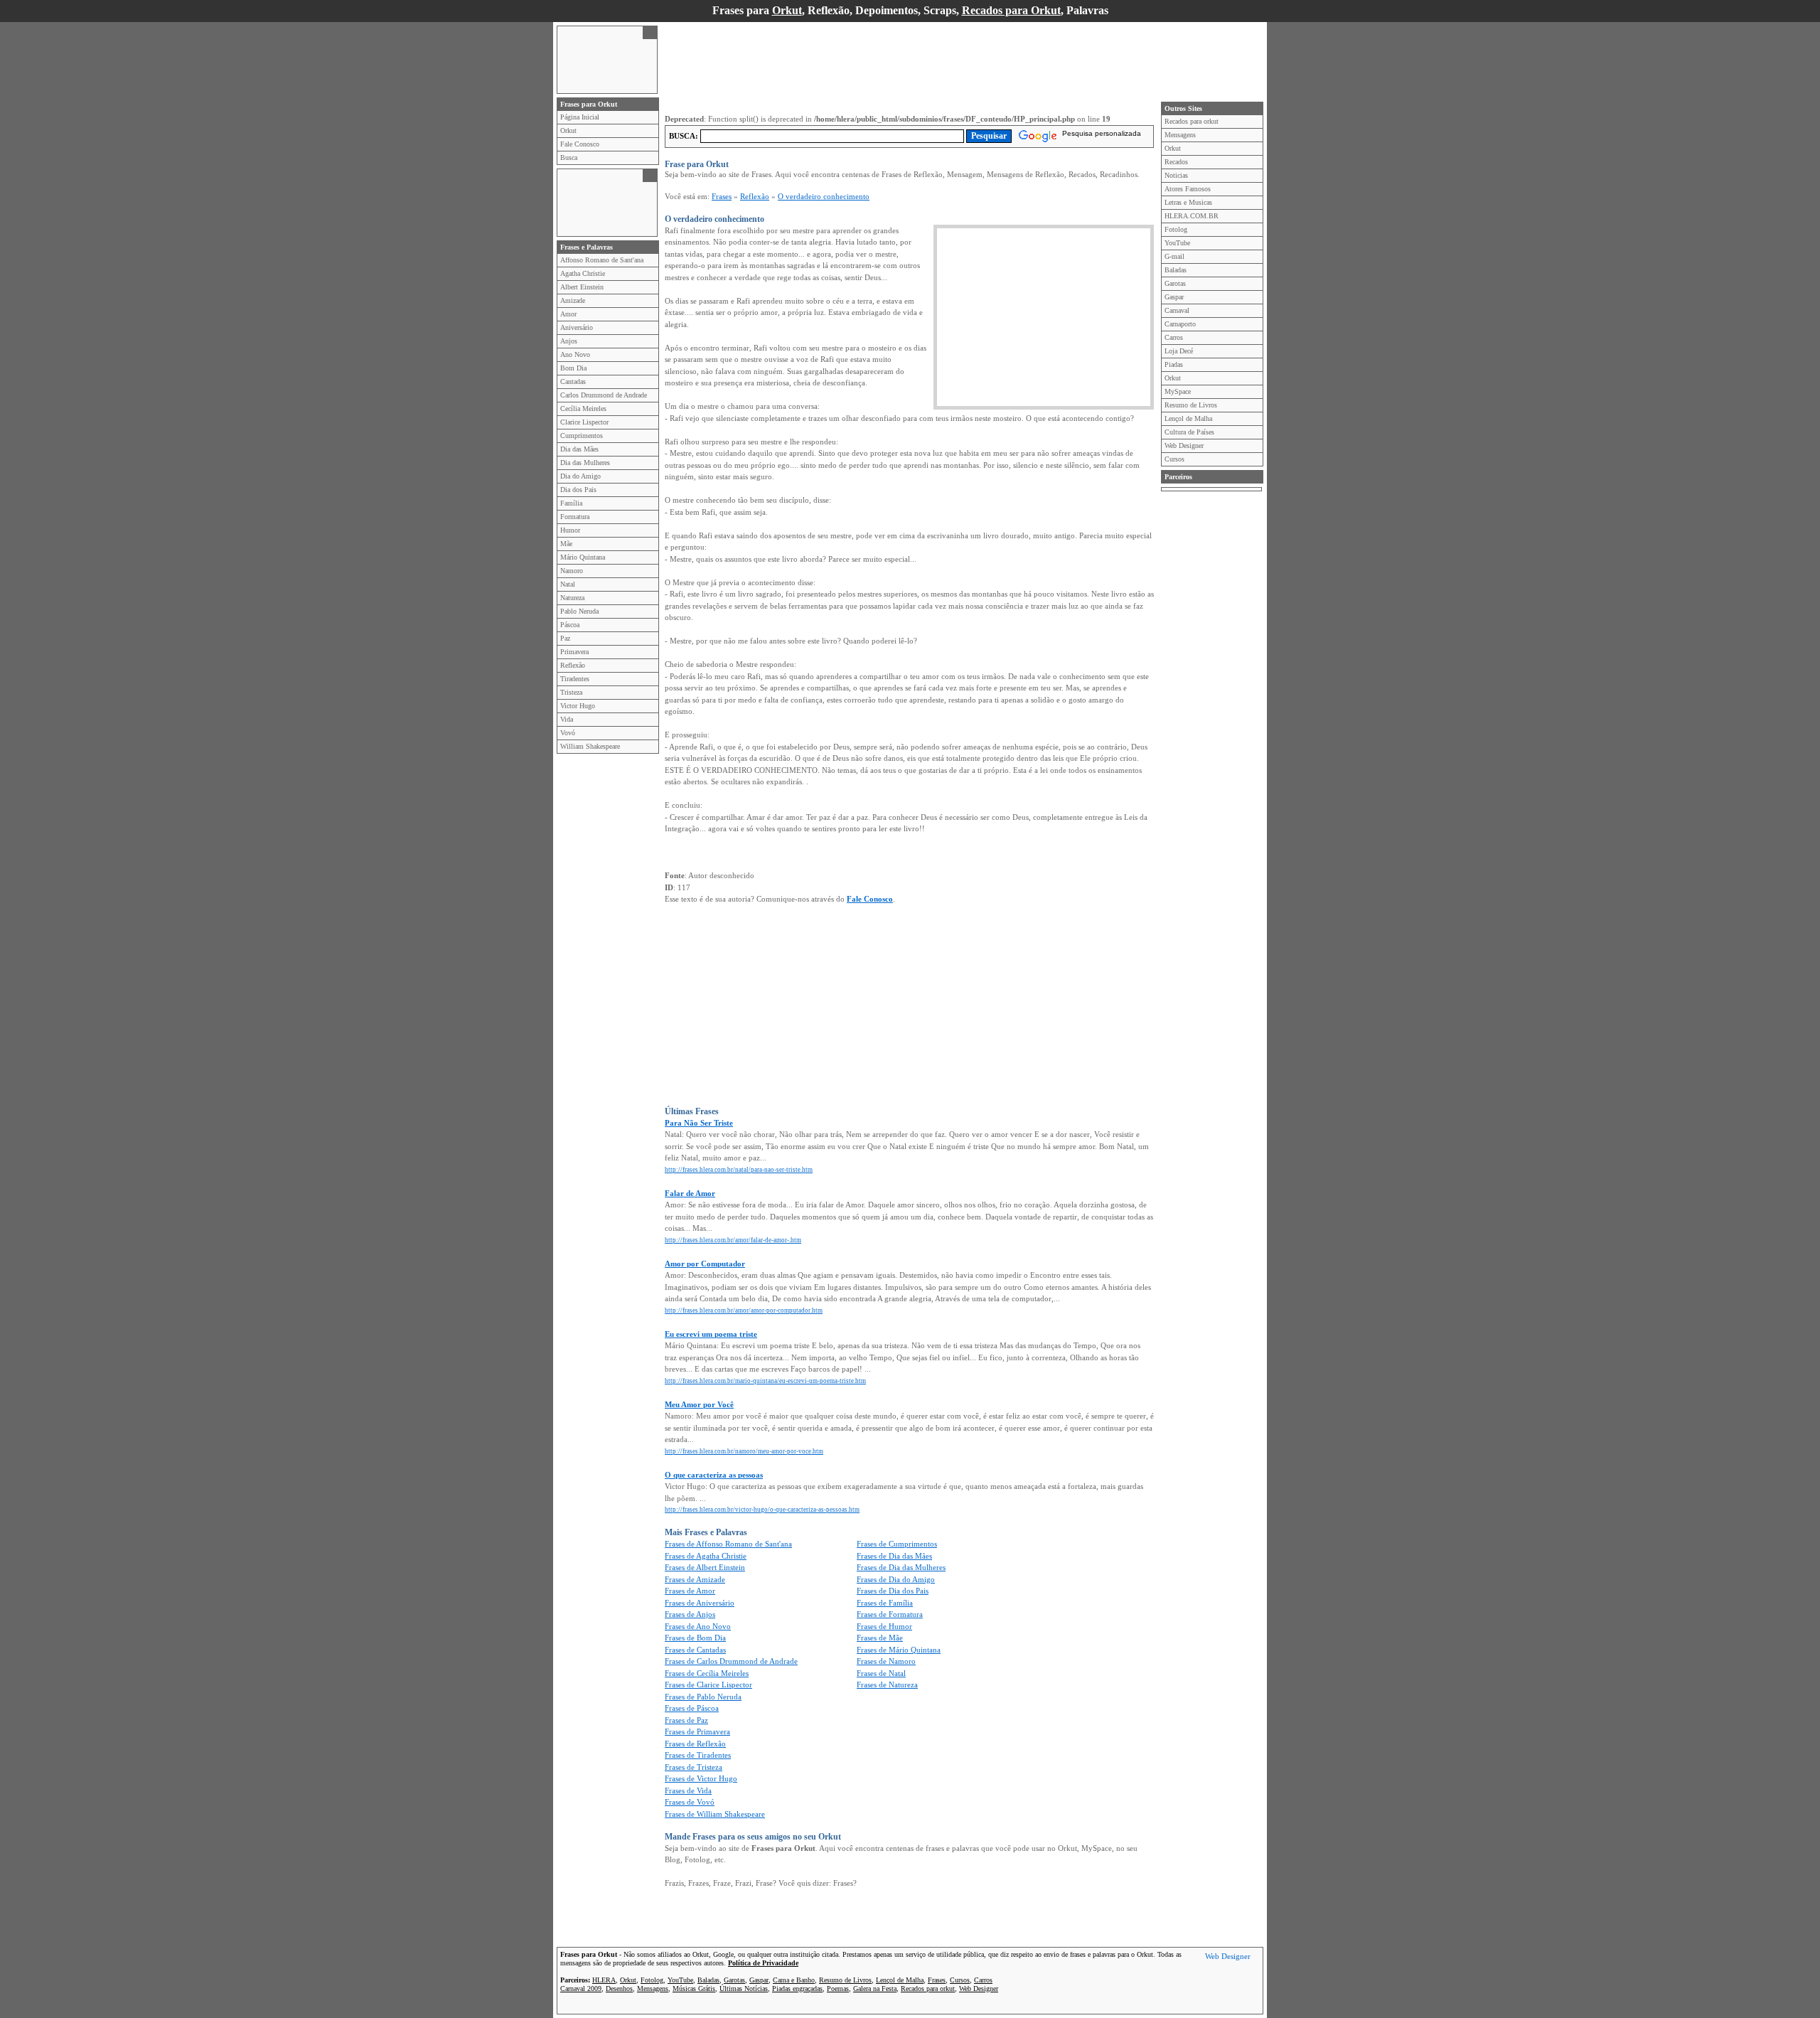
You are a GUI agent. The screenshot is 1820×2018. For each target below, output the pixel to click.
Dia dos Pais (578, 490)
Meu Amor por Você (699, 1404)
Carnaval (1177, 310)
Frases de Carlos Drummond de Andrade (731, 1661)
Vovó (568, 733)
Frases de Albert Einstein (705, 1567)
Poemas (838, 1988)
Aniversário (577, 327)
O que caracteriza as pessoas (714, 1475)
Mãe (566, 544)
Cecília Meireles (583, 409)
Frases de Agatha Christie (706, 1556)
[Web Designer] (1228, 1958)
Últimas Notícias (744, 1988)
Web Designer (1184, 445)
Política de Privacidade (763, 1963)
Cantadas (573, 381)
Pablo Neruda (579, 611)
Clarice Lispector (584, 422)
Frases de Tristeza (694, 1767)
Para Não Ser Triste (699, 1123)
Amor (568, 314)
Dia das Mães (579, 449)
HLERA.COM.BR (1192, 216)
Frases (722, 196)
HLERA (604, 1980)
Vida (567, 719)
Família (571, 503)
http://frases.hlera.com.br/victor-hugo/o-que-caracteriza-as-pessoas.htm (762, 1510)
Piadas (1174, 364)
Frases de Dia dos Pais (893, 1591)
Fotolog (1176, 229)
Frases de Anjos (690, 1614)
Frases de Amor (690, 1591)
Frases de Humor (884, 1626)
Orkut (787, 10)
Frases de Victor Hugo (701, 1778)
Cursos (1174, 459)
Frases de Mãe (880, 1638)
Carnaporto (1180, 324)
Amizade (573, 300)
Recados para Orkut (1011, 10)
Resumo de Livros (1191, 405)
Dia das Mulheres (585, 463)
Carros (1174, 337)
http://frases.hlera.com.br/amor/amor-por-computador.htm (744, 1310)
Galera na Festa (875, 1988)
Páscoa (570, 625)
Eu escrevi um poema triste (711, 1334)
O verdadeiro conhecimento (824, 196)
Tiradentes (575, 679)
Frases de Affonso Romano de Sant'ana (728, 1544)
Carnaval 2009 (581, 1988)
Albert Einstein (582, 287)
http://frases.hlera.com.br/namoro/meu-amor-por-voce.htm (744, 1451)
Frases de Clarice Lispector (708, 1685)
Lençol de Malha (1188, 418)
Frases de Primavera (697, 1731)
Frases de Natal (881, 1673)
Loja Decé (1179, 351)
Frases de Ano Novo (698, 1626)
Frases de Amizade (695, 1579)
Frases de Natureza (887, 1685)
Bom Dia (573, 368)
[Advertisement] (600, 58)
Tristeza (571, 692)
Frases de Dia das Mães (894, 1556)
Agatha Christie (583, 273)
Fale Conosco (580, 144)
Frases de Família (885, 1603)
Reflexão (573, 665)
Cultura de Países (1189, 432)
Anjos (569, 341)
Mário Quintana (583, 557)
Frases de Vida (688, 1790)
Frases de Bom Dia (695, 1638)
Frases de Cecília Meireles (707, 1673)
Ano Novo (575, 354)
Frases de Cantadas (695, 1650)
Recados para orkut (1192, 121)
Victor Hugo (578, 706)
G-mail (1174, 256)
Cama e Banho (794, 1980)
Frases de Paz (686, 1720)
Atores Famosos (1188, 189)
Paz (565, 638)
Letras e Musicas (1188, 202)
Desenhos (619, 1988)
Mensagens (1180, 135)
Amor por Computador (705, 1264)
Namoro (572, 571)
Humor (570, 530)
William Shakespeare (590, 746)
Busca (569, 158)
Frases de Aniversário (700, 1603)
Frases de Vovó (690, 1802)
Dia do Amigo (580, 476)
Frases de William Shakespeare (715, 1814)
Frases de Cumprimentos (897, 1544)
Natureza (572, 598)
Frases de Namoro (886, 1661)
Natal (568, 584)
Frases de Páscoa (692, 1708)
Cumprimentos (582, 436)
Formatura (575, 517)
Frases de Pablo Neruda (703, 1697)
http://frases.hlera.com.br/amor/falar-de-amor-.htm (733, 1240)
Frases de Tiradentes (698, 1755)
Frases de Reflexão (695, 1744)
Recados (1176, 162)
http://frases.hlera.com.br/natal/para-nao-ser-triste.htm (739, 1170)
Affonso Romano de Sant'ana (602, 260)
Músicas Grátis (694, 1988)
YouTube (1177, 243)
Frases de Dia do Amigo (896, 1579)
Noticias (1176, 175)
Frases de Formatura (890, 1614)
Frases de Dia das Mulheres (901, 1567)
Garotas (1175, 283)
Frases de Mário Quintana (899, 1650)
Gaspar (1174, 297)
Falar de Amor (690, 1193)
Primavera (574, 652)
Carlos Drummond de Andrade (604, 395)
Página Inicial (580, 117)
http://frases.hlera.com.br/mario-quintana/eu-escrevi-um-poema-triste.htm (765, 1381)
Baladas (1176, 270)
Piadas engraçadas (797, 1988)
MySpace (1178, 391)
